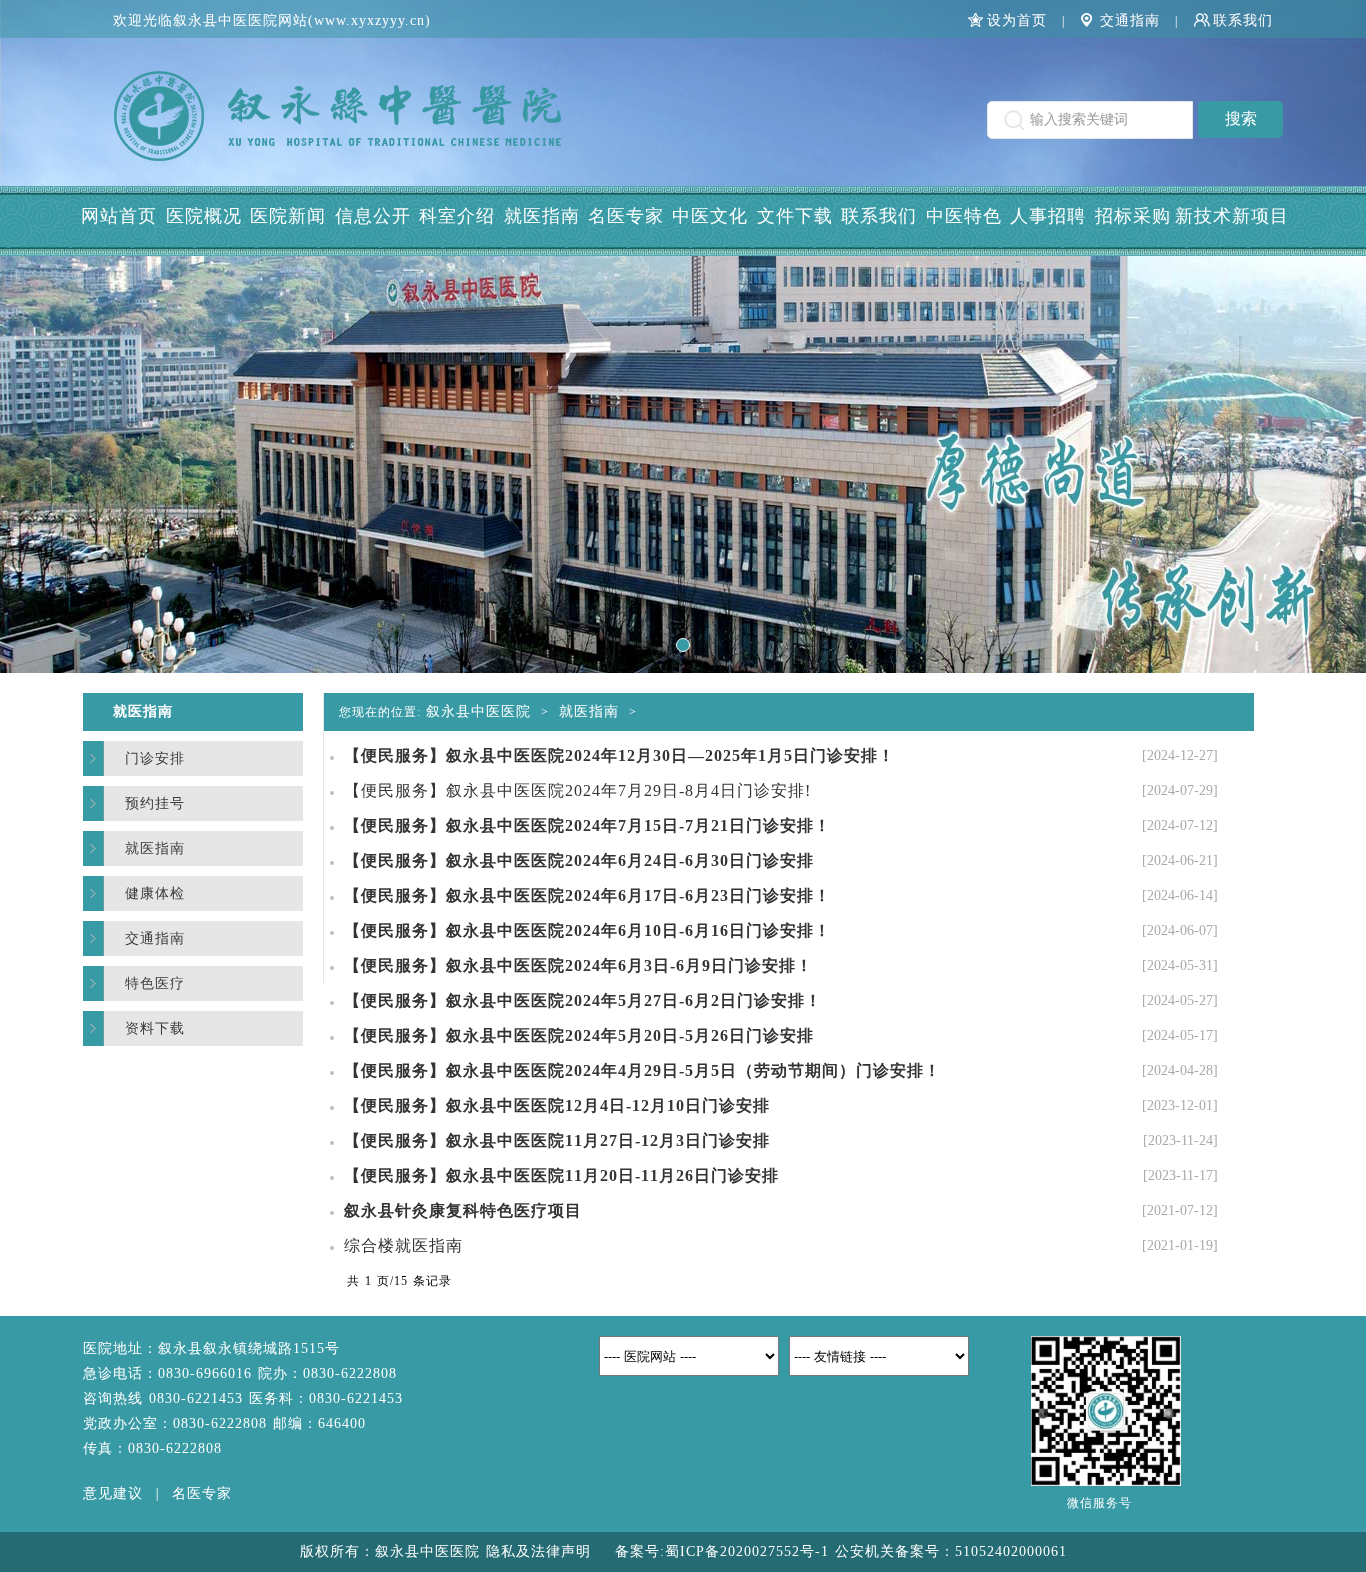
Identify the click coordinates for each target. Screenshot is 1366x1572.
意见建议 (113, 1493)
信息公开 (373, 216)
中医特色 (964, 216)
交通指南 (1130, 20)
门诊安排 (155, 758)
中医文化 (710, 216)
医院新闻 (288, 216)
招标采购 (1133, 216)
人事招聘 (1048, 216)
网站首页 (119, 216)
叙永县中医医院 (478, 711)
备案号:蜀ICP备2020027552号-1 (725, 1551)
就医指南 (542, 216)
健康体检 (155, 893)
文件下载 (795, 216)
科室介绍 (457, 216)
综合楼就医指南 (403, 1245)
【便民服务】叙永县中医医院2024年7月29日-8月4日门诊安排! (577, 790)
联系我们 (1243, 20)
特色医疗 (155, 983)
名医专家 (626, 216)
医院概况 (204, 216)
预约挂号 (155, 803)
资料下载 (155, 1028)
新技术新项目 (1232, 216)
